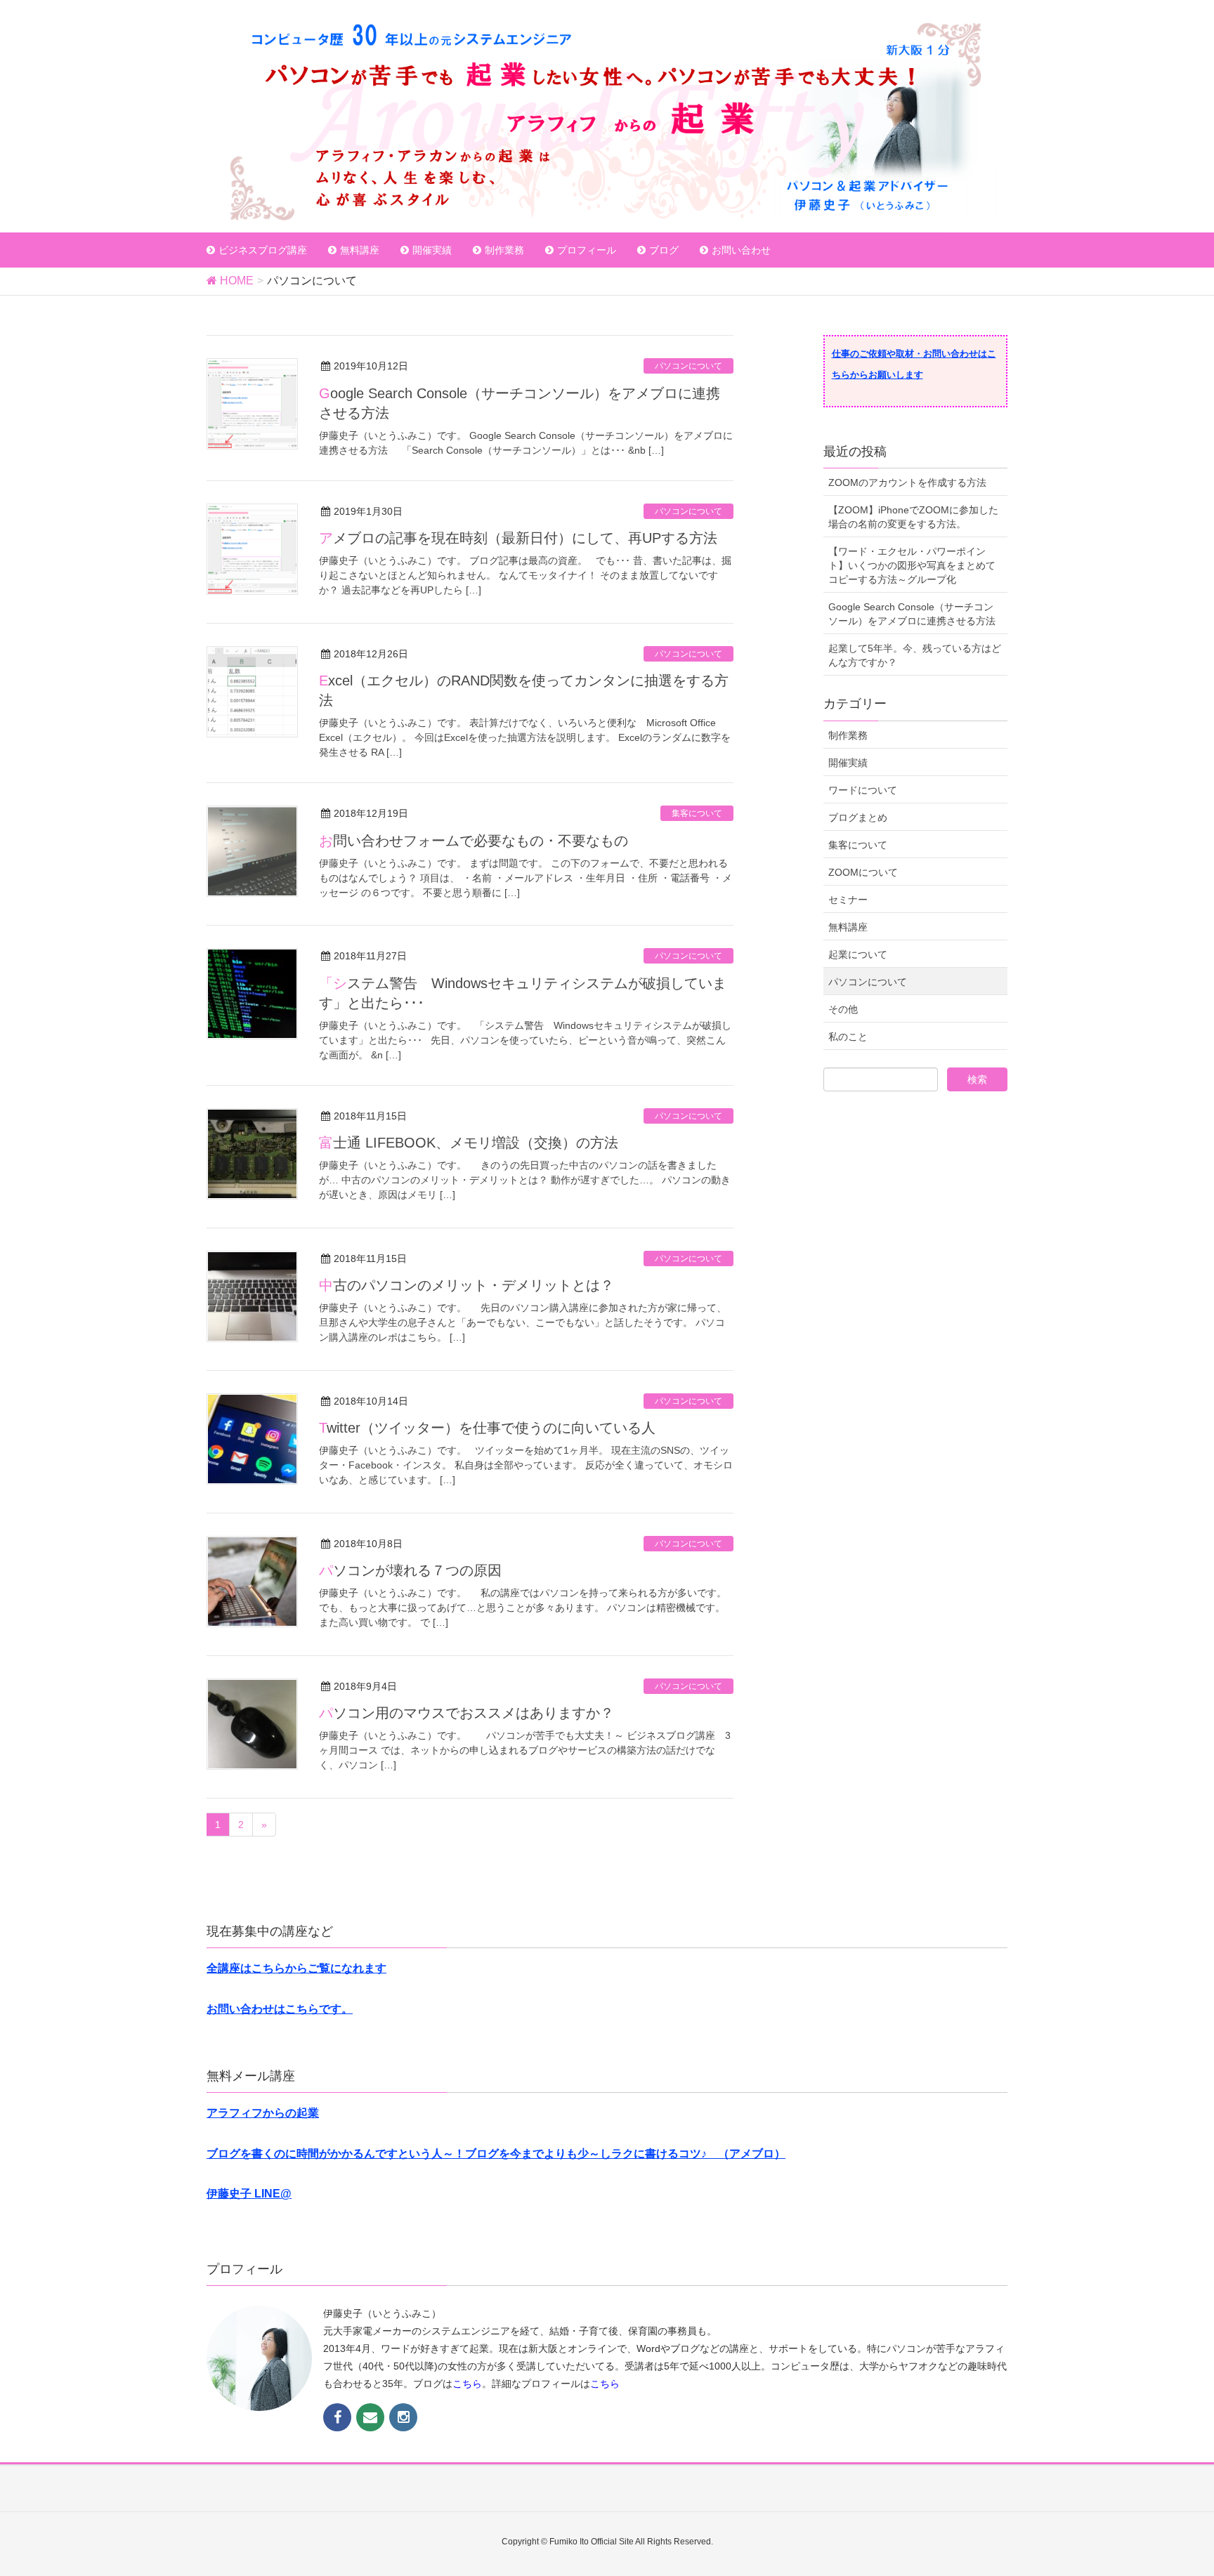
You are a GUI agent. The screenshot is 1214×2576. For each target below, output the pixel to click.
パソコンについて (688, 366)
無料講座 (848, 927)
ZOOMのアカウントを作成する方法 (907, 482)
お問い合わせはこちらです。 (280, 2009)
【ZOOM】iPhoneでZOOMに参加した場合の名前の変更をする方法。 (913, 517)
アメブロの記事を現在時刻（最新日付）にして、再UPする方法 (518, 538)
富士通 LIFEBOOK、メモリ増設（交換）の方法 (469, 1143)
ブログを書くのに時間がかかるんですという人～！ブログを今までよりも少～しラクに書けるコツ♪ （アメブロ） (496, 2154)
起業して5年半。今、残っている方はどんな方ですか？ (915, 655)
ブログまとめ (858, 817)
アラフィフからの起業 (263, 2113)
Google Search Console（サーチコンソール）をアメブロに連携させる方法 (912, 614)
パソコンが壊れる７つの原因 (410, 1570)
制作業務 (848, 735)
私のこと (848, 1037)
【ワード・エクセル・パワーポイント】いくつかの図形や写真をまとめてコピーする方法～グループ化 (912, 565)
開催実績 (848, 763)
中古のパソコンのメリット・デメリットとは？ (466, 1285)
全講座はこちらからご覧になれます (296, 1968)
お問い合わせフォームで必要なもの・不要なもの (474, 841)
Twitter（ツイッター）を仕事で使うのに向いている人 (487, 1428)
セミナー (848, 900)
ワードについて (863, 790)
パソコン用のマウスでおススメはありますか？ (466, 1713)
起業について (858, 954)
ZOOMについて (863, 872)
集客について (697, 813)
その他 (843, 1009)
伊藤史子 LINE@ (249, 2194)
